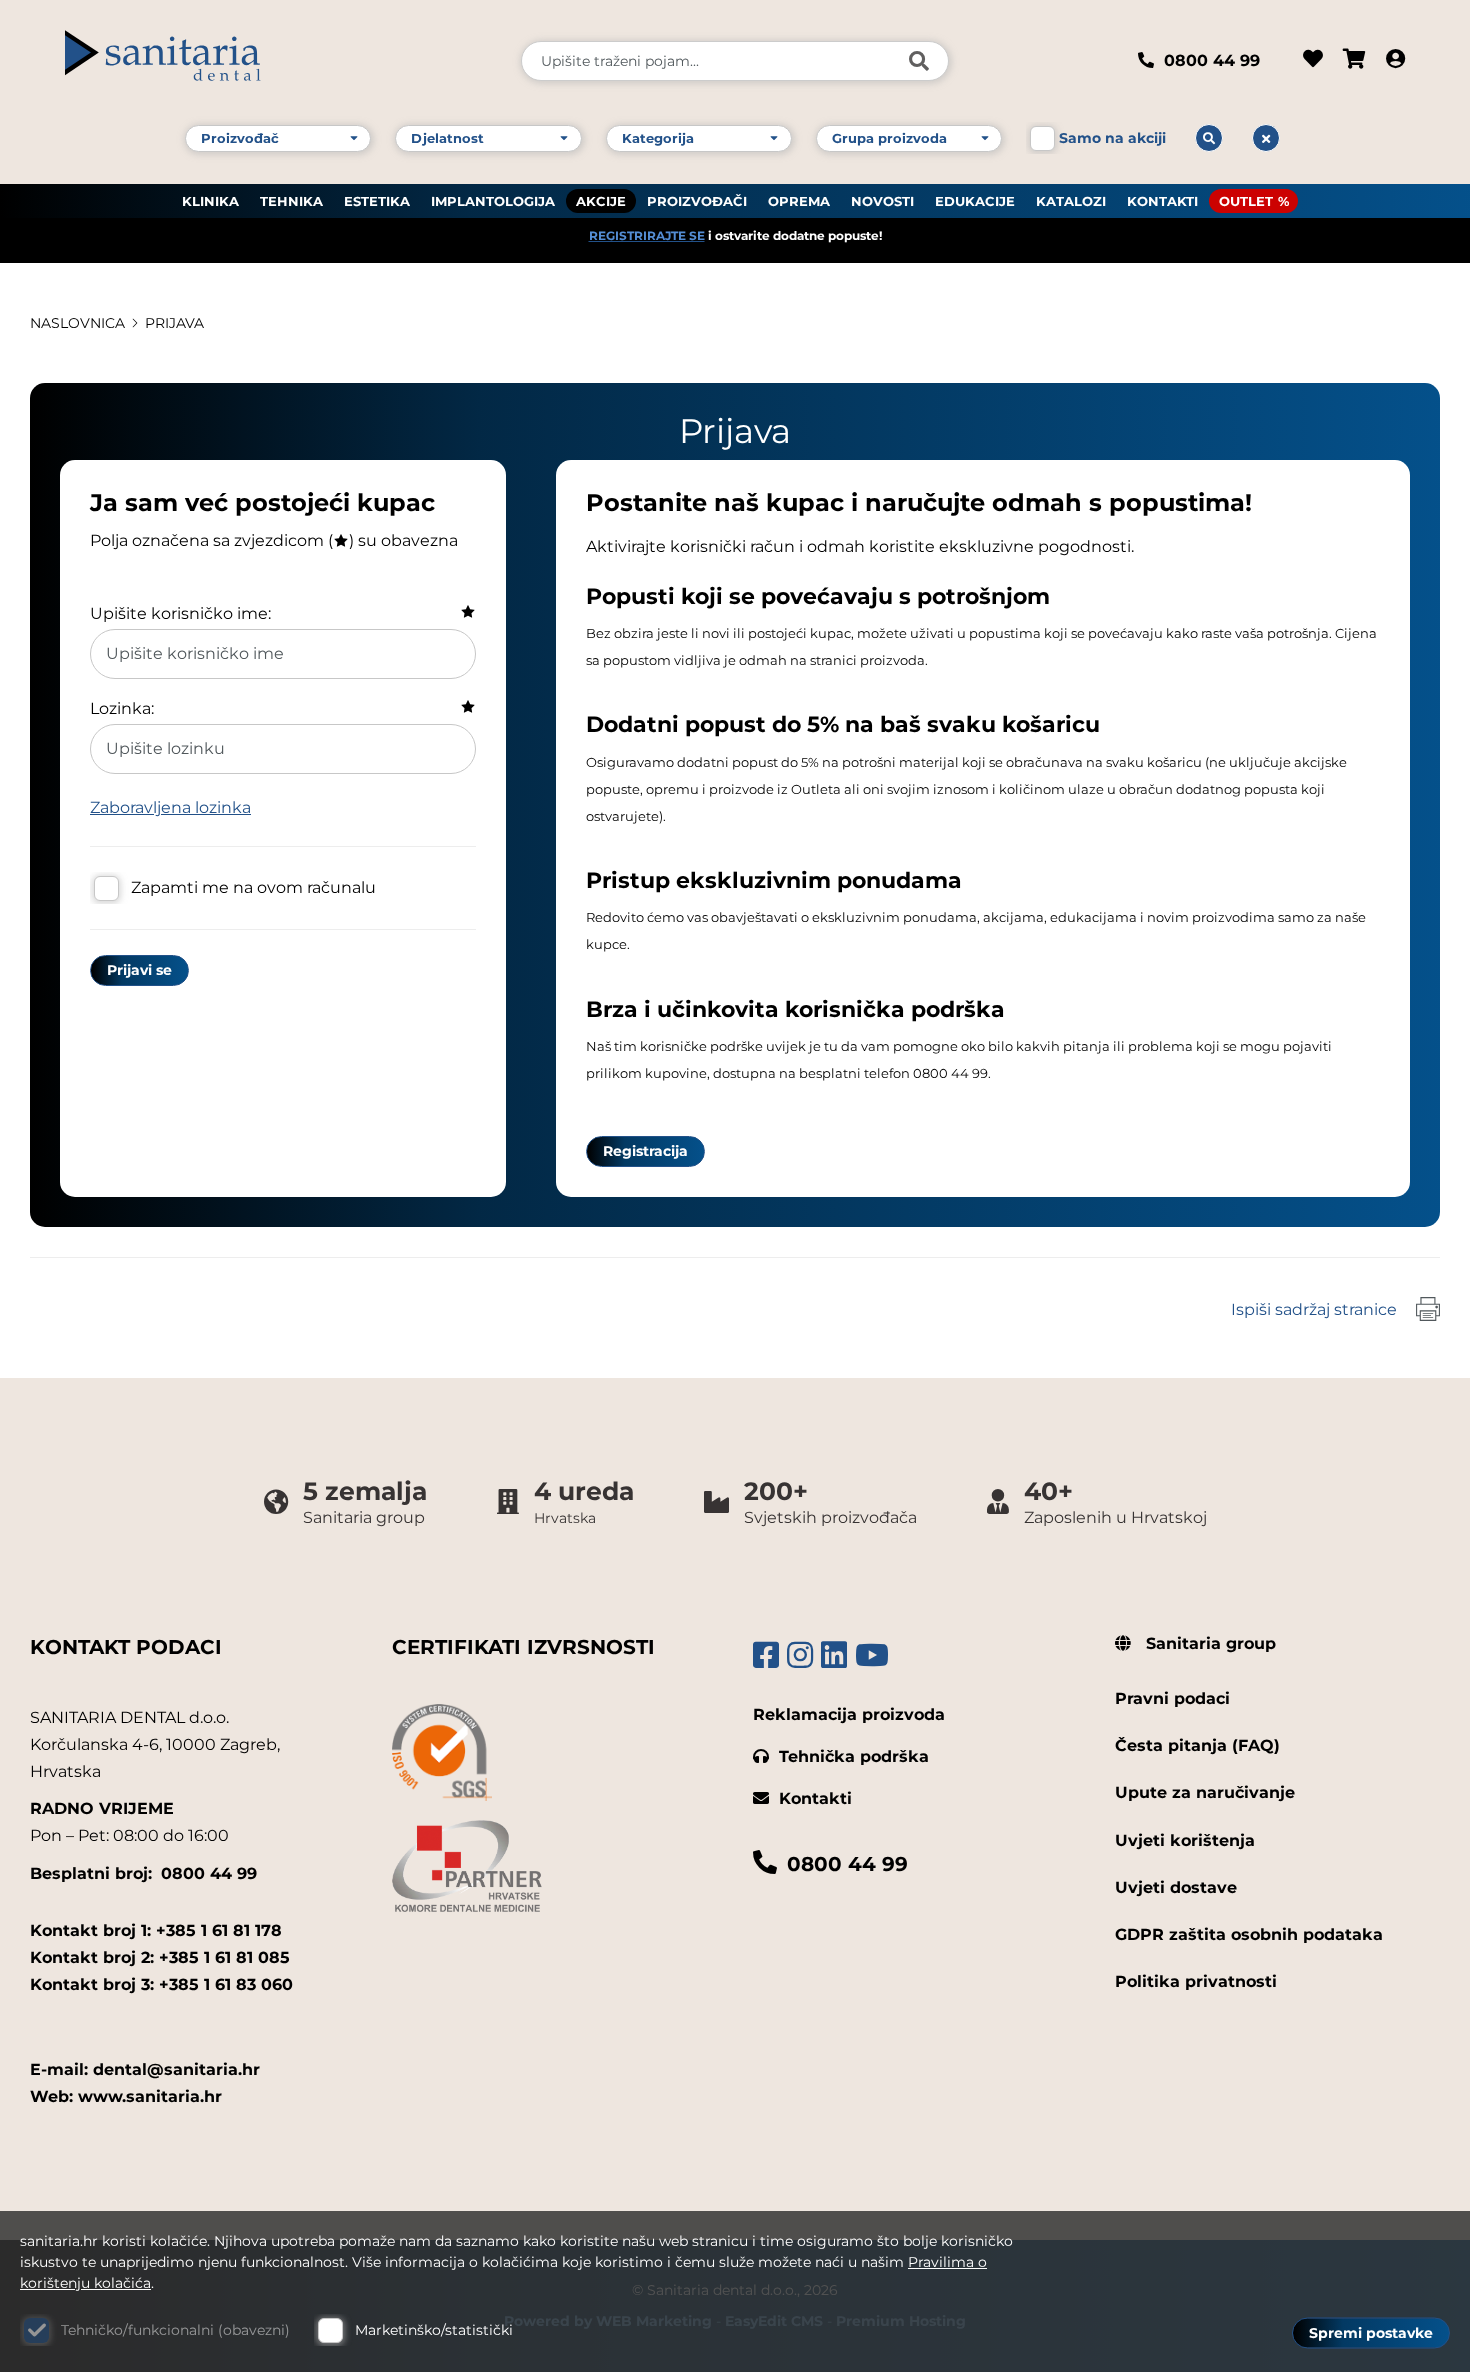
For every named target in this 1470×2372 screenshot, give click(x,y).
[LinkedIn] (834, 1655)
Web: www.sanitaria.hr (126, 2096)
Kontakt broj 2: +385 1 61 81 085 (160, 1957)
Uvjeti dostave (1176, 1887)
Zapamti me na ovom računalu (253, 887)
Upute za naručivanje (1205, 1792)
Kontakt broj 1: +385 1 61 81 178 (156, 1930)
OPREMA (799, 201)
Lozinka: (122, 708)
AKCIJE (601, 201)
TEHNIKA (291, 201)
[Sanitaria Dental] (279, 61)
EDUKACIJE (975, 201)
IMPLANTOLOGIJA (493, 201)
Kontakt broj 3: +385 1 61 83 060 (161, 1984)
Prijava (174, 323)
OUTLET (1246, 201)
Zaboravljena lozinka (170, 807)
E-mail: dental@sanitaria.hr (145, 2069)
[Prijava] (1395, 61)
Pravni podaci (1172, 1698)
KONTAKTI (1162, 201)
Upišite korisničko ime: (180, 613)
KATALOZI (1071, 201)
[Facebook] (766, 1655)
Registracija (645, 1151)
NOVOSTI (882, 201)
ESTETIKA (377, 201)
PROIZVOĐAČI (697, 201)
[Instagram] (800, 1655)
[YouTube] (872, 1655)
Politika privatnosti (1196, 1981)
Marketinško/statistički (434, 2330)
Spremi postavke (1371, 2333)
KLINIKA (210, 201)
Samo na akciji (1112, 138)
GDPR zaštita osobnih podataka (1249, 1934)
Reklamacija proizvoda (849, 1714)
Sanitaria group (1208, 1643)
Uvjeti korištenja (1185, 1840)
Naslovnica (77, 323)
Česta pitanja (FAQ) (1197, 1745)
